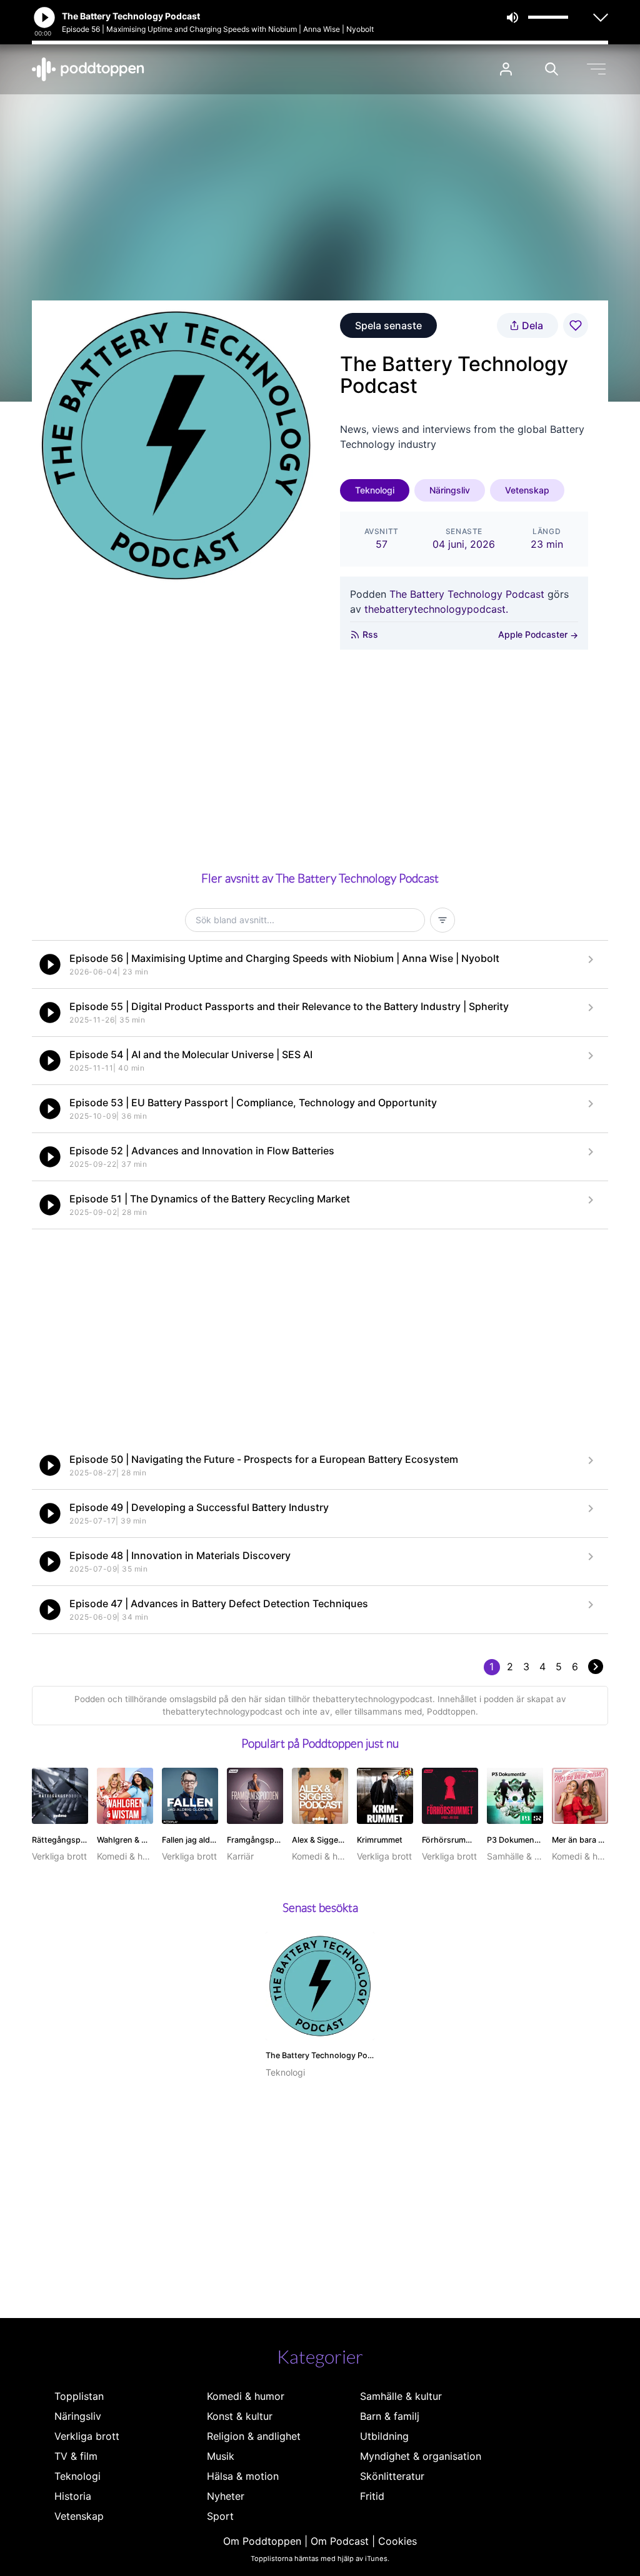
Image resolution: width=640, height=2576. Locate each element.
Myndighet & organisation (421, 2456)
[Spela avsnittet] (50, 964)
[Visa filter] (442, 920)
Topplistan (79, 2396)
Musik (221, 2456)
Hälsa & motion (243, 2476)
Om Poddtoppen (262, 2541)
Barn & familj (390, 2416)
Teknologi (375, 490)
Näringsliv (450, 490)
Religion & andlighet (254, 2436)
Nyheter (226, 2496)
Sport (220, 2516)
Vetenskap (527, 490)
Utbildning (384, 2436)
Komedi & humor (246, 2396)
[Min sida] (506, 69)
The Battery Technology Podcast (467, 594)
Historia (73, 2496)
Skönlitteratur (392, 2476)
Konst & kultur (240, 2416)
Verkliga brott (87, 2436)
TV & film (76, 2456)
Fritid (372, 2496)
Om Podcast (340, 2541)
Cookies (397, 2541)
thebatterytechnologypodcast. (436, 609)
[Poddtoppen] (88, 69)
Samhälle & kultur (401, 2396)
